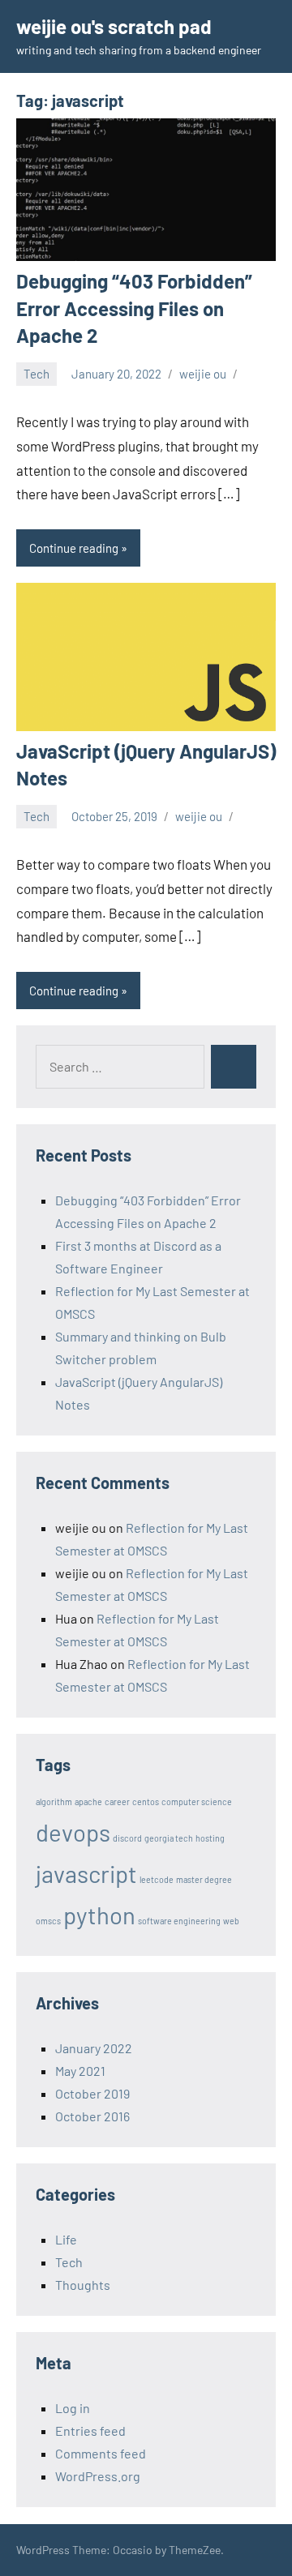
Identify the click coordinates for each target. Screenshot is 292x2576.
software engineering (179, 1921)
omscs (48, 1921)
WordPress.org (98, 2476)
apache (88, 1801)
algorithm (54, 1801)
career (117, 1801)
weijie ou (203, 374)
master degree (204, 1879)
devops (73, 1832)
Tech (36, 374)
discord (127, 1838)
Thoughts (83, 2285)
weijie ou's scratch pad (114, 26)
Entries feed (90, 2431)
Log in (73, 2408)
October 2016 (92, 2116)
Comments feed (101, 2453)
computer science (197, 1801)
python (99, 1915)
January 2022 (94, 2048)
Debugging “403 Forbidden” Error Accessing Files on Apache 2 (134, 308)
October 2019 (92, 2093)
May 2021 (80, 2071)
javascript (86, 1874)
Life (66, 2239)
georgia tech (169, 1838)
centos (146, 1801)
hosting (210, 1838)
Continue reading (74, 548)
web (231, 1921)
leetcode (157, 1879)
